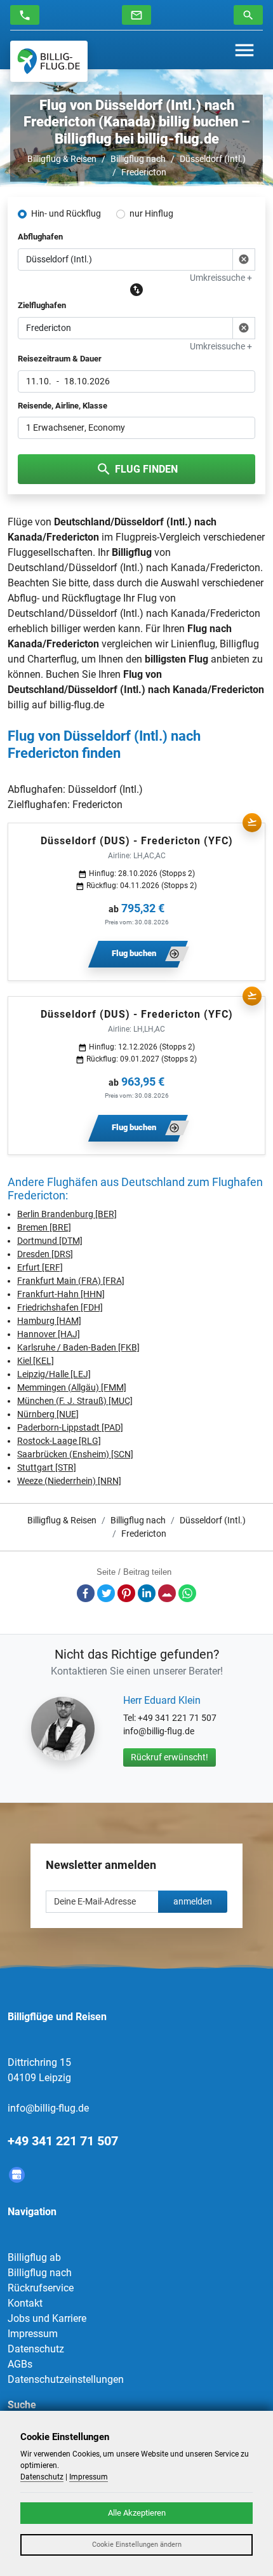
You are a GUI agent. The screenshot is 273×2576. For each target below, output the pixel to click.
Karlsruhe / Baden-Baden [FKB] (78, 1347)
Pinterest (126, 1593)
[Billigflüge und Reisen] (49, 61)
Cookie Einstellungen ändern (137, 2545)
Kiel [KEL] (36, 1361)
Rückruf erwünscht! (170, 1757)
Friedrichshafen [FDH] (60, 1307)
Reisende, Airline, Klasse (63, 406)
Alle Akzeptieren (137, 2513)
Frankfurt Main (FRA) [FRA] (71, 1281)
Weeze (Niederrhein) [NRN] (69, 1481)
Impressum (33, 2334)
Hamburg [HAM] (49, 1321)
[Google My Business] (17, 2175)
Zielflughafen (42, 305)
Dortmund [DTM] (50, 1241)
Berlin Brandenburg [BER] (67, 1214)
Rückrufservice (41, 2288)
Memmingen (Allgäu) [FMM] (72, 1387)
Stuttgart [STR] (47, 1467)
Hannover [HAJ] (49, 1334)
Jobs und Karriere (47, 2318)
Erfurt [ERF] (40, 1267)
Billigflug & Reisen (62, 159)
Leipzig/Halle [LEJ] (54, 1374)
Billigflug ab (34, 2257)
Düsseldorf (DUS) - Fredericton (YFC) (137, 841)
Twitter (106, 1593)
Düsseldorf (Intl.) (213, 159)
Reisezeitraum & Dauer (60, 359)
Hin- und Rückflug (66, 213)
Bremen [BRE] (44, 1227)
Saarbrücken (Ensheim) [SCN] (75, 1454)
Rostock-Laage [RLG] (59, 1441)
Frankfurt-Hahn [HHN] (61, 1294)
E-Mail (167, 1593)
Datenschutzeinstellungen (66, 2379)
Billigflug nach (138, 159)
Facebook (86, 1593)
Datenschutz (36, 2349)
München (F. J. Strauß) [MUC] (75, 1401)
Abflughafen (40, 237)
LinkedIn (147, 1593)
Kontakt (25, 2303)
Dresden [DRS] (45, 1254)
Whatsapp (187, 1593)
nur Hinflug (151, 213)
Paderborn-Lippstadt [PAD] (70, 1427)
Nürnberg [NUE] (48, 1414)
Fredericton (144, 172)
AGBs (20, 2364)
